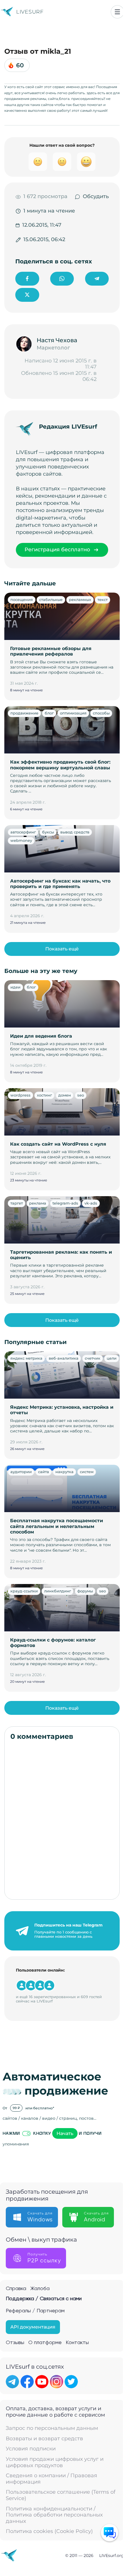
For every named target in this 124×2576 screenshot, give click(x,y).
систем (87, 1472)
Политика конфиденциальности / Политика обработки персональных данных (54, 2515)
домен (65, 1095)
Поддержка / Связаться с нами (44, 2299)
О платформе (45, 2343)
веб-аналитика (64, 1358)
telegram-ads (65, 1203)
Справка (16, 2289)
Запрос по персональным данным (52, 2428)
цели (112, 1358)
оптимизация (73, 713)
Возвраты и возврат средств (44, 2439)
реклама (38, 1203)
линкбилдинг (58, 1591)
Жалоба (40, 2289)
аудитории (21, 1472)
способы (101, 713)
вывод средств (75, 832)
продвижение (24, 713)
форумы (85, 1591)
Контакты (77, 2343)
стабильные (51, 600)
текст (103, 600)
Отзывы (15, 2343)
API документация (33, 2327)
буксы (48, 832)
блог (49, 713)
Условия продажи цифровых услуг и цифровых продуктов (55, 2462)
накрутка (64, 1472)
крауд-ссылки (24, 1591)
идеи (15, 987)
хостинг (44, 1095)
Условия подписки (31, 2449)
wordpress (20, 1095)
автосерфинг (23, 832)
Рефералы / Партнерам (35, 2311)
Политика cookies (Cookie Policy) (49, 2531)
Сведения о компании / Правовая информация (51, 2479)
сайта (44, 1472)
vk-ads (91, 1203)
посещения (22, 600)
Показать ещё (62, 949)
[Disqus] (62, 1820)
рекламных (80, 600)
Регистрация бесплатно (57, 550)
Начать (65, 2133)
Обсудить (96, 197)
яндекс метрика (26, 1358)
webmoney (21, 840)
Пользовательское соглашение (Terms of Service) (61, 2495)
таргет (17, 1203)
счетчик (93, 1358)
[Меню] (117, 12)
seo (81, 1095)
